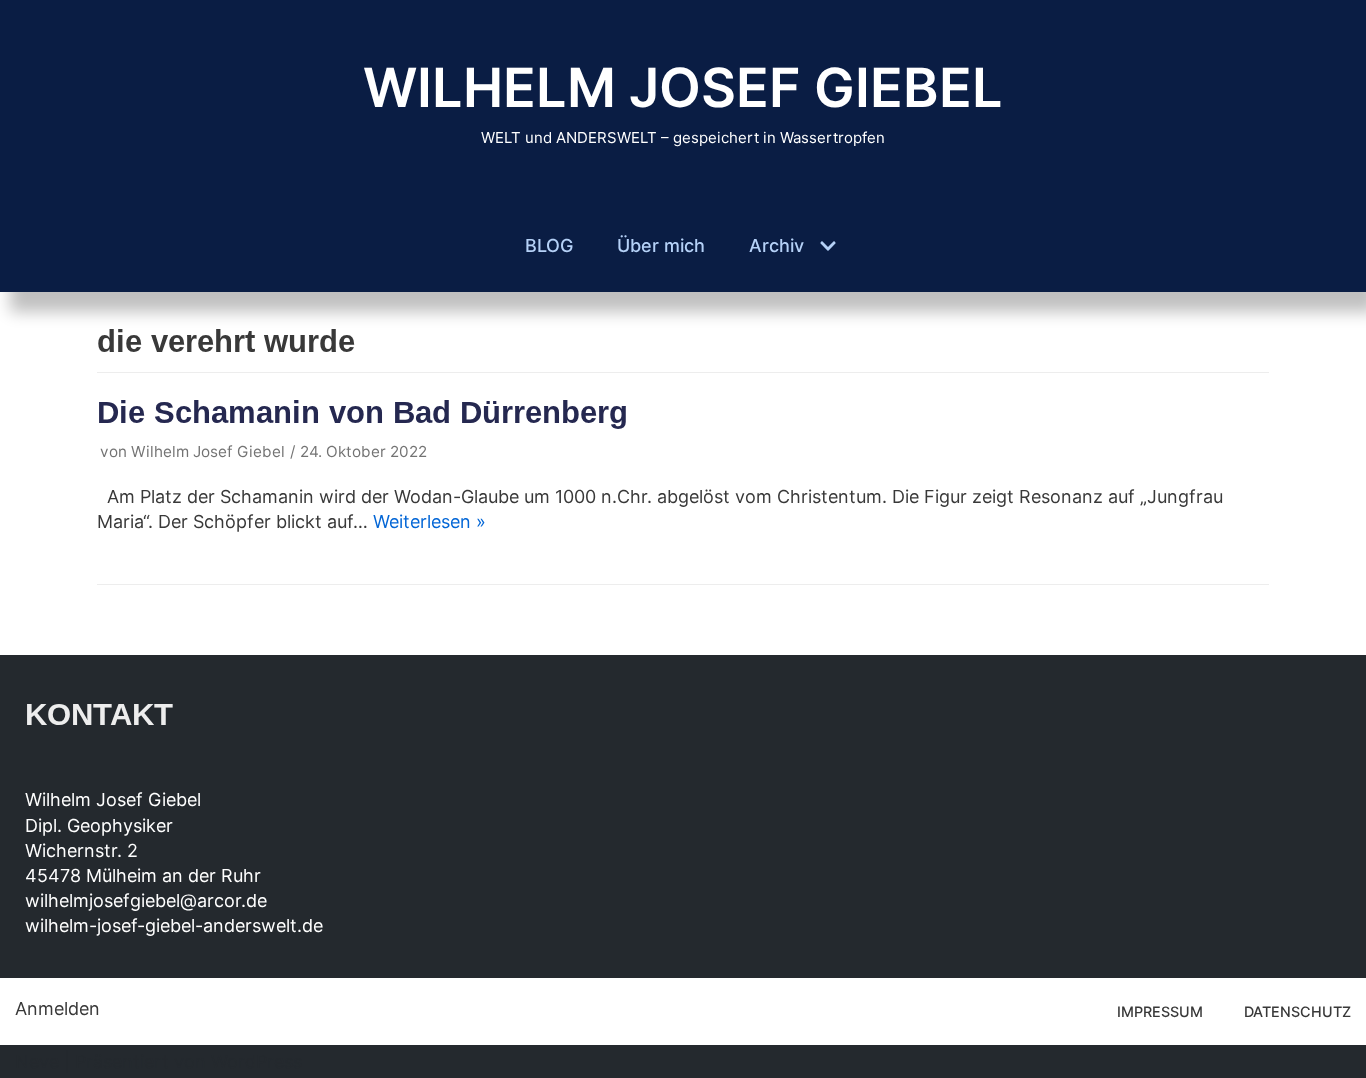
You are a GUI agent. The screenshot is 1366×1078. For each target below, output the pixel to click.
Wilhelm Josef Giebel (208, 451)
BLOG (549, 245)
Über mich (661, 245)
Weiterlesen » (429, 521)
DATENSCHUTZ (1297, 1011)
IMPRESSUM (1160, 1011)
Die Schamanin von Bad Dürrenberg (362, 412)
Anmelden (57, 1008)
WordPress (256, 1061)
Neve (37, 1061)
